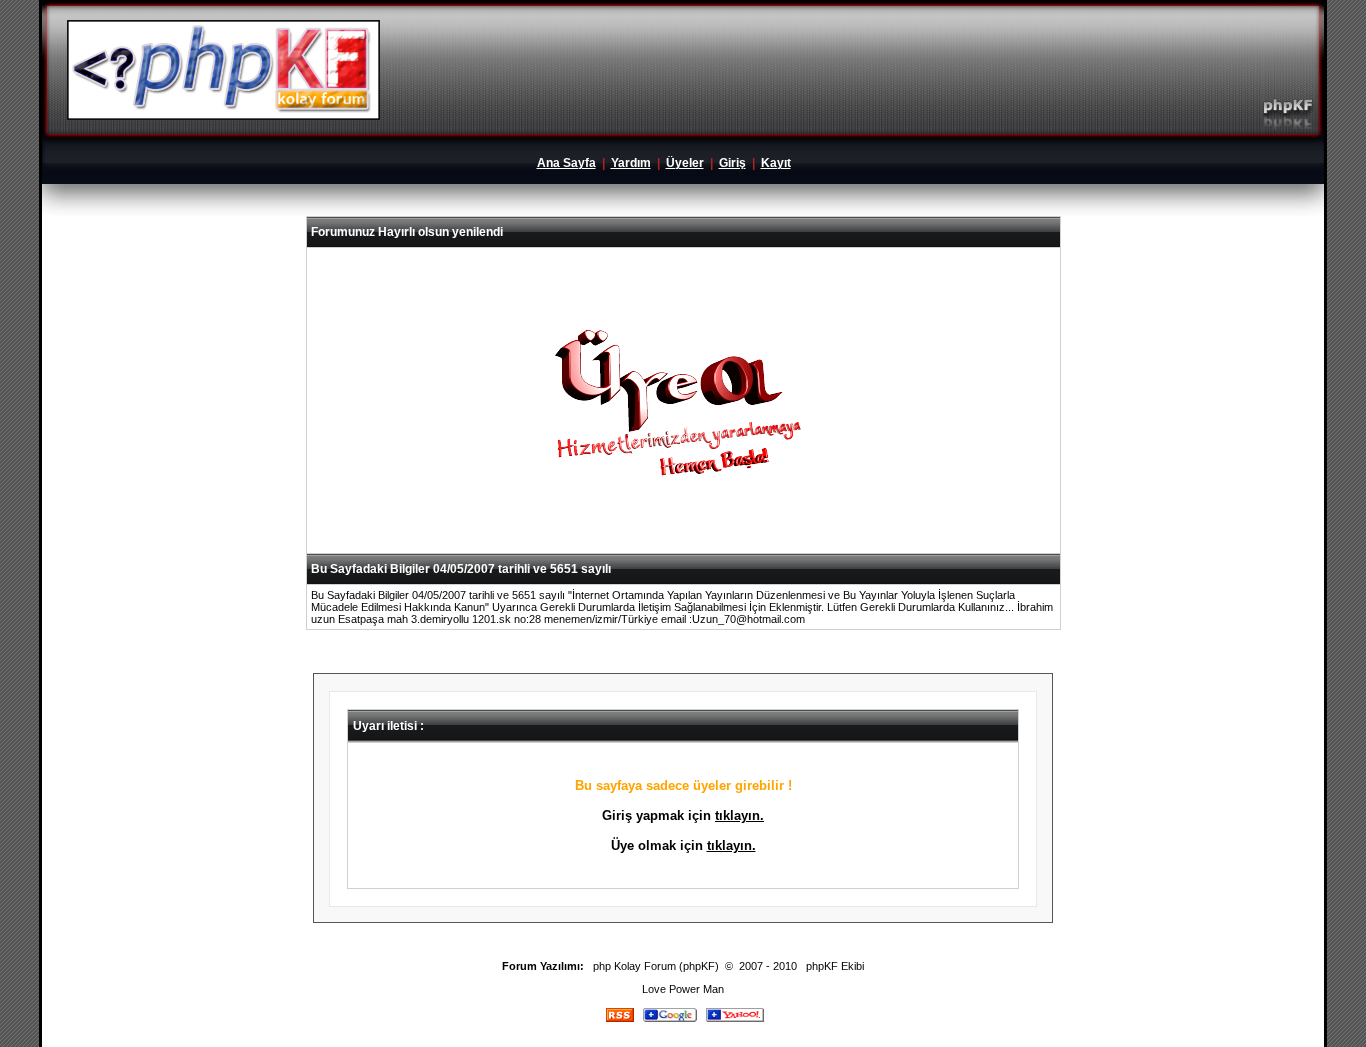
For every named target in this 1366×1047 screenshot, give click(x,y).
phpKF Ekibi (835, 966)
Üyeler (685, 163)
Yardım (631, 163)
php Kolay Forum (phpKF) (656, 966)
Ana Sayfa (566, 163)
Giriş (732, 163)
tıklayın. (739, 815)
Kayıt (776, 163)
